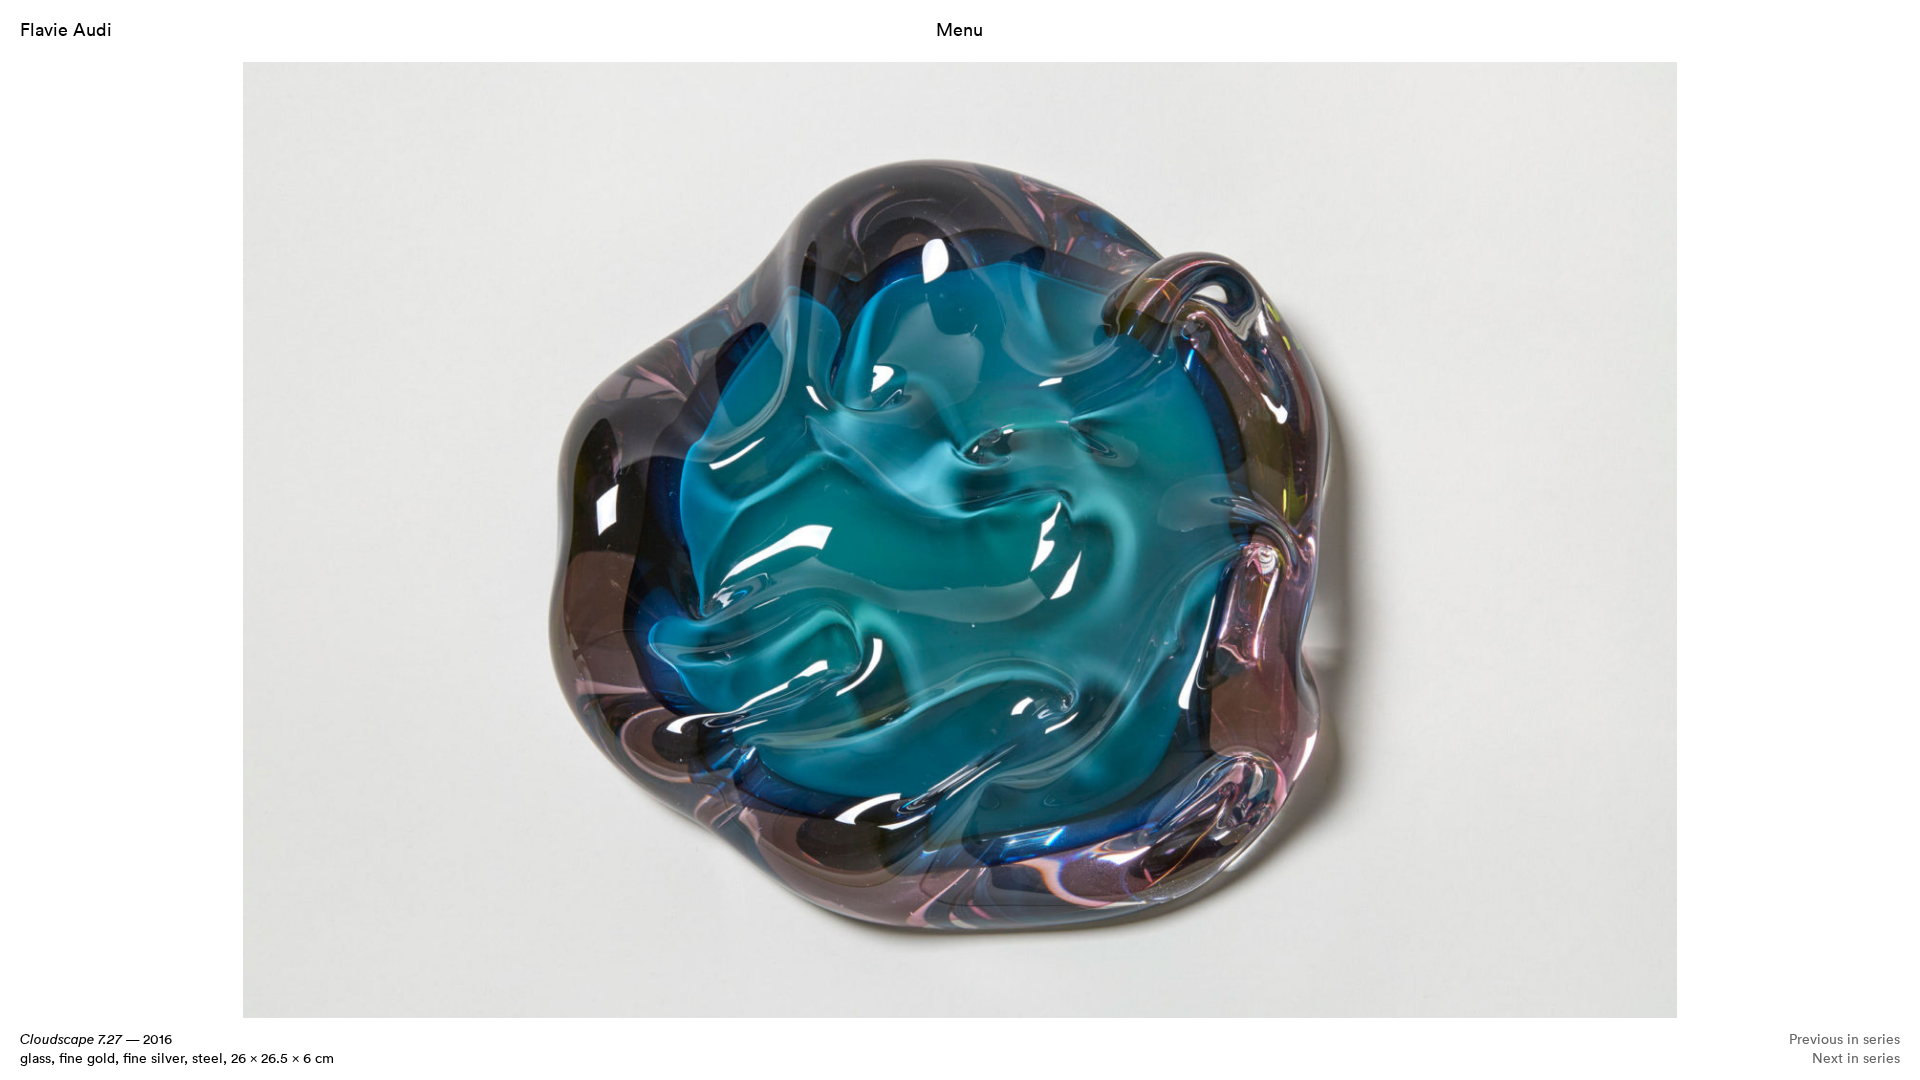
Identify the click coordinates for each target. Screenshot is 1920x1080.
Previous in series (1844, 1038)
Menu (959, 29)
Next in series (1856, 1057)
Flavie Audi (66, 29)
